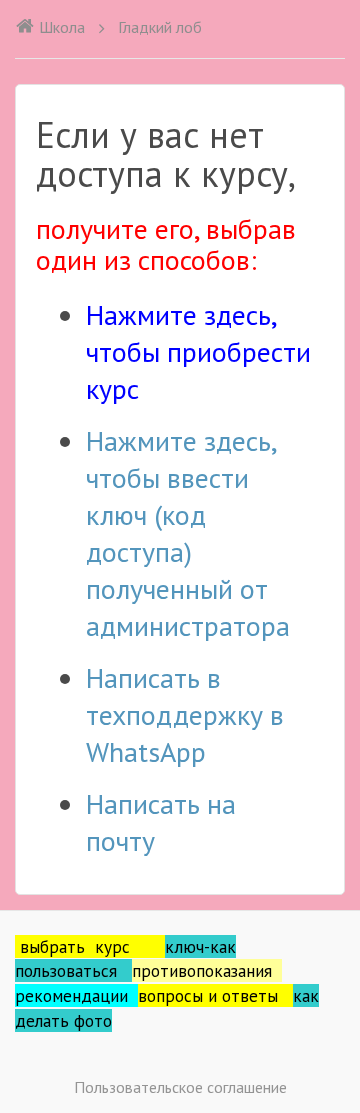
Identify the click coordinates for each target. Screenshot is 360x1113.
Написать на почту (161, 822)
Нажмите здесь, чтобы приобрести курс (198, 351)
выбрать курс (92, 946)
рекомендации (76, 995)
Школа (62, 27)
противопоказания (207, 970)
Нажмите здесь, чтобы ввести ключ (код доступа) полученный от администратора (188, 533)
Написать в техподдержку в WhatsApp (185, 714)
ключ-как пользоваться (125, 959)
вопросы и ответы (215, 995)
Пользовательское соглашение (180, 1087)
